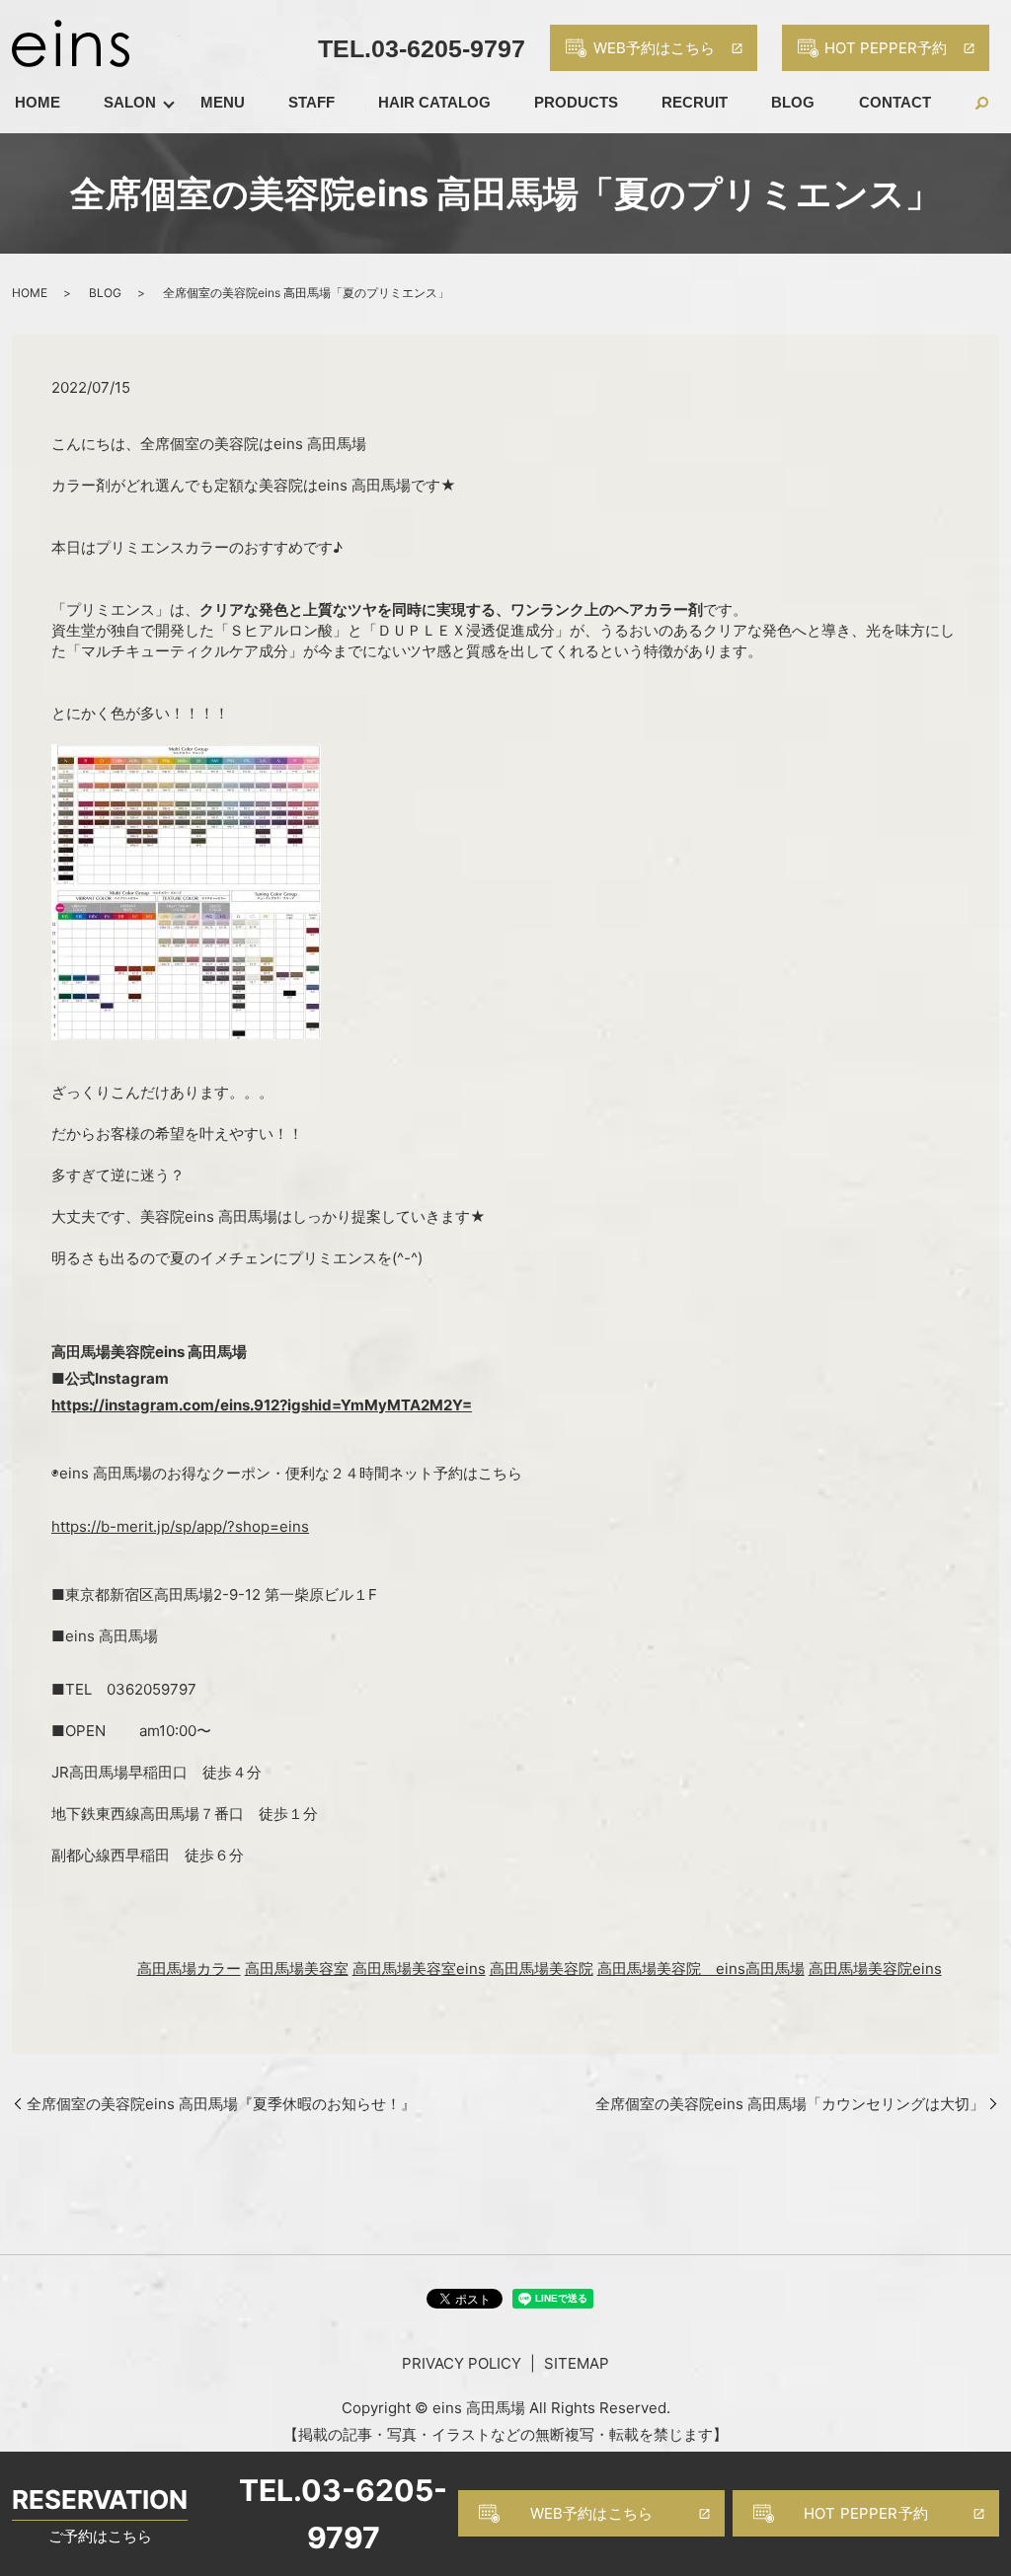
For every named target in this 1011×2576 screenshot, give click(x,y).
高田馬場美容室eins (419, 1969)
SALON (130, 102)
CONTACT (895, 102)
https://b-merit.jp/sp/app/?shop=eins (180, 1526)
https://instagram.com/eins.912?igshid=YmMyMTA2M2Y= (262, 1405)
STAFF (311, 102)
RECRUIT (695, 102)
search (974, 103)
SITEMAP (577, 2363)
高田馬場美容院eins (875, 1969)
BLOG (793, 102)
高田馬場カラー (189, 1969)
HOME (38, 102)
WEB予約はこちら (591, 2513)
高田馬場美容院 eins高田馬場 (701, 1969)
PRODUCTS (576, 102)
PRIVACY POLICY (462, 2363)
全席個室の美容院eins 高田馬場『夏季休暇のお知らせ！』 (221, 2104)
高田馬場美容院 (542, 1969)
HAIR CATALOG (434, 102)
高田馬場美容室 (297, 1969)
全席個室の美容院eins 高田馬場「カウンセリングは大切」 (790, 2104)
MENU (223, 102)
